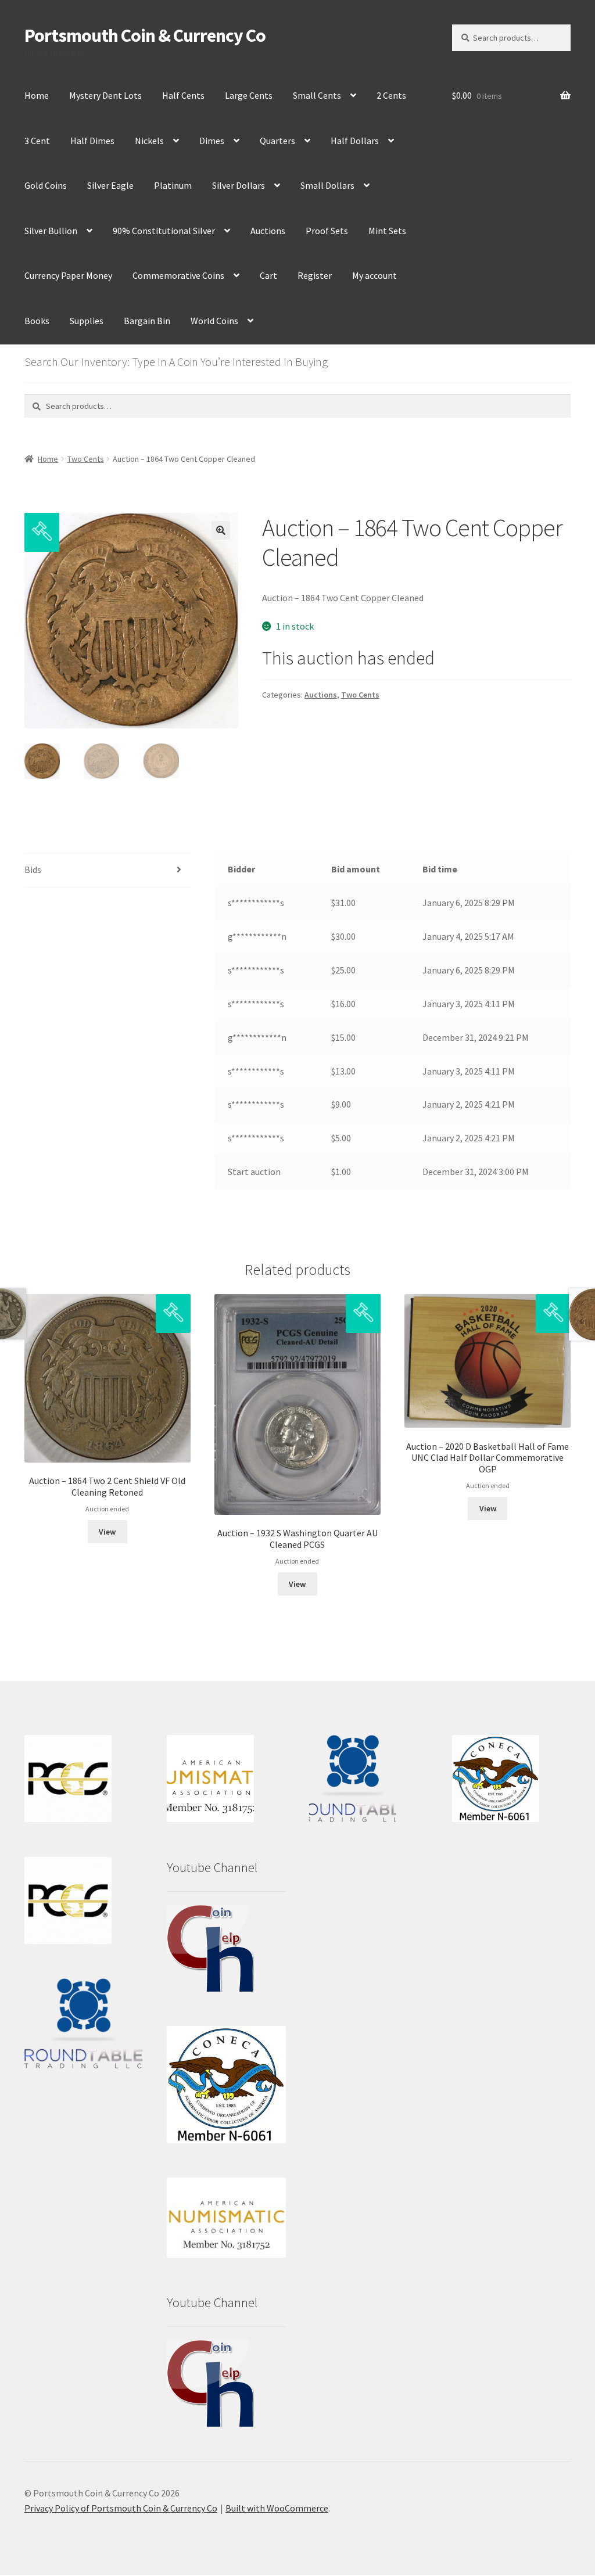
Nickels (149, 141)
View (107, 1532)
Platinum (173, 185)
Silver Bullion (51, 231)
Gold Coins (46, 185)
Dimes (212, 141)
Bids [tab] (33, 870)
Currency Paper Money (68, 275)
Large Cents (249, 95)
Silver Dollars (239, 185)
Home (37, 95)
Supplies (87, 321)
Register (315, 275)
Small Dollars (327, 185)
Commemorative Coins (178, 275)
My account (374, 275)
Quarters (277, 141)
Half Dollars (355, 141)
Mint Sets (387, 231)
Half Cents (183, 95)
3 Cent (37, 141)
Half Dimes (92, 141)
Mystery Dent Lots (105, 95)
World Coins (214, 321)
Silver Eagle (110, 185)
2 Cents (391, 95)
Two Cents (86, 459)
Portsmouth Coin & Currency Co (145, 35)
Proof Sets (327, 231)
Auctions (268, 231)
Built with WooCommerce (277, 2508)
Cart (268, 275)
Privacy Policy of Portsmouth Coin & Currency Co (121, 2508)
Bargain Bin (147, 321)
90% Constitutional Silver (164, 231)
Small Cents (317, 95)
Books (37, 321)
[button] (221, 530)
